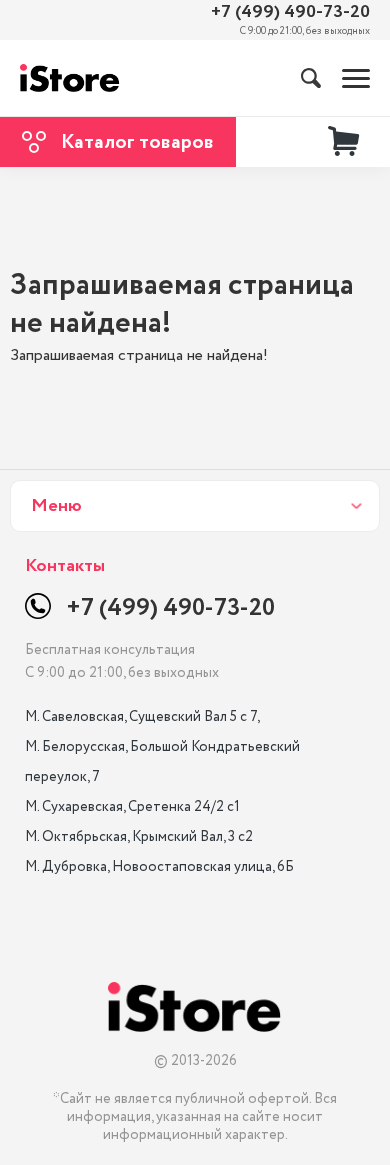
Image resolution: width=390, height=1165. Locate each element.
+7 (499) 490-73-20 (290, 12)
